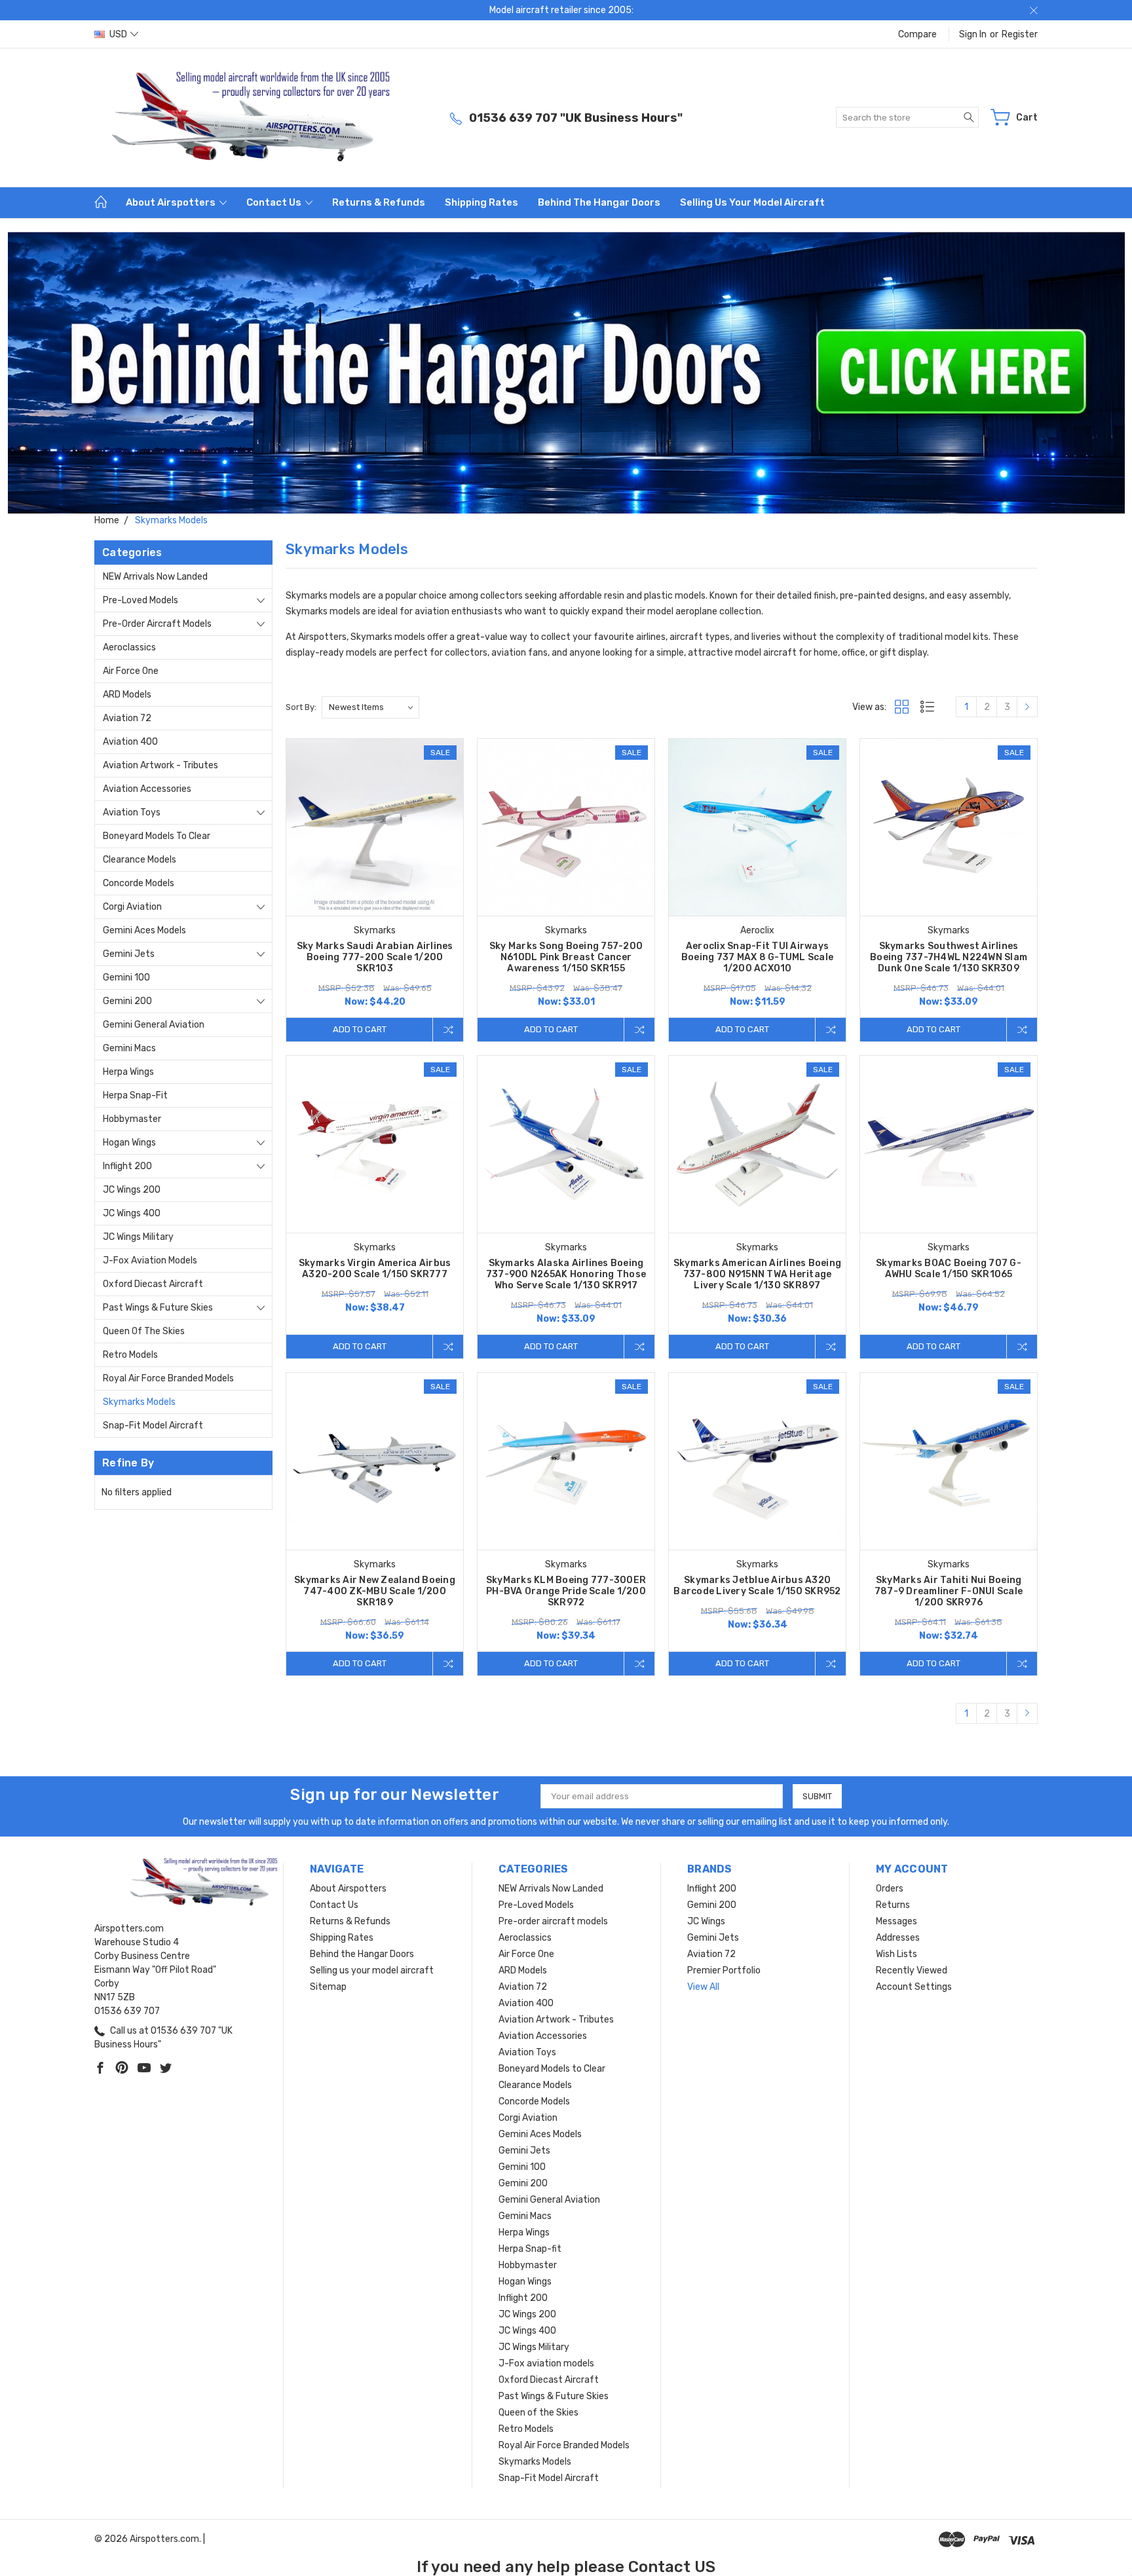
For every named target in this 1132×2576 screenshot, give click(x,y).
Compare (917, 34)
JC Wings (706, 1921)
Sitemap (328, 1987)
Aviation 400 (130, 742)
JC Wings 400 (132, 1213)
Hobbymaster (132, 1119)
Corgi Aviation (132, 907)
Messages (896, 1921)
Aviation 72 (127, 718)
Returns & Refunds (379, 202)
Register (1020, 34)
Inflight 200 (127, 1166)
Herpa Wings (128, 1072)
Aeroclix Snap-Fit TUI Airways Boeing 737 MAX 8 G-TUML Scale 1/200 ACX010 (757, 957)
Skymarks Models (139, 1402)
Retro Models (130, 1355)
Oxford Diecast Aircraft (153, 1284)
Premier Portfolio (724, 1970)
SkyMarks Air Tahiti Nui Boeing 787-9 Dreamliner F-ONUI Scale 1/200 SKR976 (949, 1591)
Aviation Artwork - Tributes (160, 765)
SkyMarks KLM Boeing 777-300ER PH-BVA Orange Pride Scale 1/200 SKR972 (566, 1591)
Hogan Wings (129, 1143)
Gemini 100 (126, 978)
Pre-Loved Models (141, 600)
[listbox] (370, 707)
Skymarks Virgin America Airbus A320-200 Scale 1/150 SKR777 (375, 1269)
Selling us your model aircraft (752, 202)
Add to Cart (360, 1029)
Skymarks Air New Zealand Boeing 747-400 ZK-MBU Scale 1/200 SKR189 (375, 1591)
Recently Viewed (912, 1970)
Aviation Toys (132, 812)
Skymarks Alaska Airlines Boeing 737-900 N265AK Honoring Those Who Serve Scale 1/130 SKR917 (566, 1274)
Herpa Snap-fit (135, 1095)
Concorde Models (139, 883)
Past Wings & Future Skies (158, 1308)
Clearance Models (140, 860)
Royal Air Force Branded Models (168, 1378)
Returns (893, 1905)
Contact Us (275, 202)
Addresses (898, 1938)
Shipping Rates (481, 202)
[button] (566, 373)
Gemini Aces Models (144, 930)
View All (703, 1987)
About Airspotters (172, 202)
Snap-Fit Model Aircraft (153, 1426)
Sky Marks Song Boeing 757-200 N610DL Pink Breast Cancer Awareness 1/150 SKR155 (566, 957)
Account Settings (914, 1987)
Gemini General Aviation (154, 1025)
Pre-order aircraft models (157, 624)
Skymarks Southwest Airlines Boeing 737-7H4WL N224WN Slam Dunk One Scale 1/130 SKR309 (949, 957)
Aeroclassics (129, 647)
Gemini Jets (129, 954)
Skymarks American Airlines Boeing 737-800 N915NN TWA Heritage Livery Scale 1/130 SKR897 (757, 1274)
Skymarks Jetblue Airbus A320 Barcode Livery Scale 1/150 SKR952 (757, 1586)
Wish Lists (896, 1954)
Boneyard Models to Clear (157, 836)
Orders (890, 1889)
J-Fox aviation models (150, 1260)
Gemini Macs (129, 1048)
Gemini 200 (127, 1001)
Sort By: (301, 707)
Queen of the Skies (144, 1331)
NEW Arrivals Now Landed (155, 577)
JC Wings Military (138, 1237)
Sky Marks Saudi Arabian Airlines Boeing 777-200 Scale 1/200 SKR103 (375, 957)
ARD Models (127, 695)
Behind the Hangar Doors (599, 202)
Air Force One (131, 671)
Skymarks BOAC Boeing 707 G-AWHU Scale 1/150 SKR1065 (949, 1269)
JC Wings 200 (132, 1190)
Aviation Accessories (147, 789)
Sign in (973, 34)
